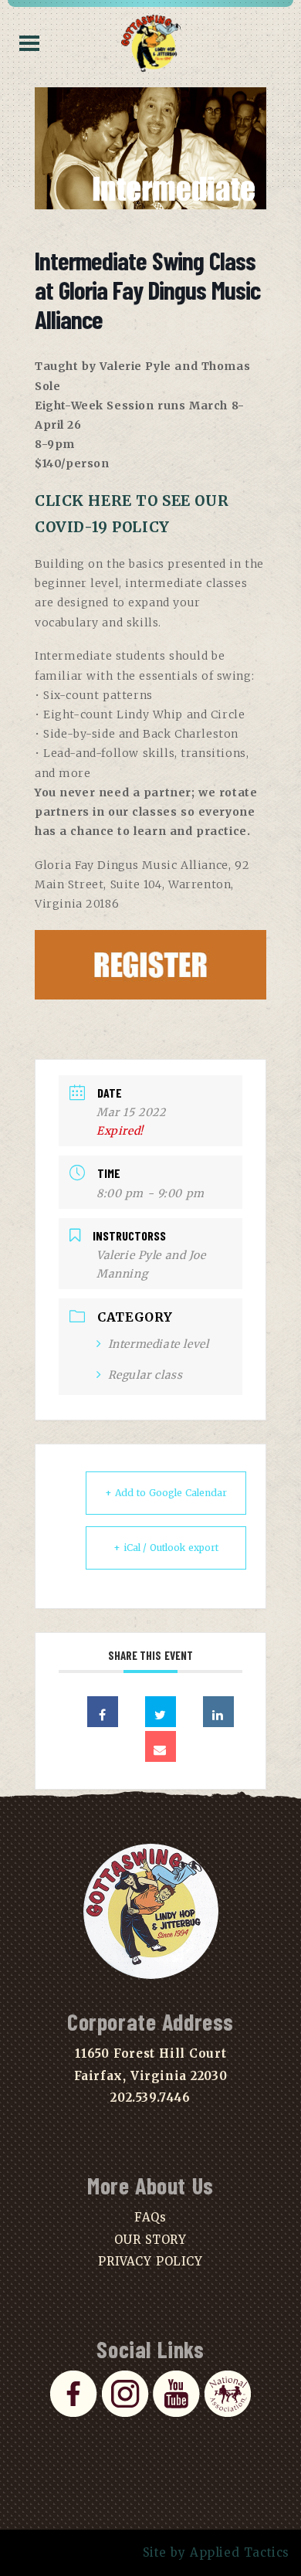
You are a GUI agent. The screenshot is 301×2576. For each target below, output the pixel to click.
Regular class (145, 1375)
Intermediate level (158, 1344)
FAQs (150, 2217)
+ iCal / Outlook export (166, 1548)
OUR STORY (150, 2240)
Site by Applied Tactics (216, 2552)
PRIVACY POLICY (150, 2261)
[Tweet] (161, 1712)
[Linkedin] (218, 1712)
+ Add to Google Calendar (166, 1493)
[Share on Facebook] (103, 1712)
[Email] (161, 1746)
